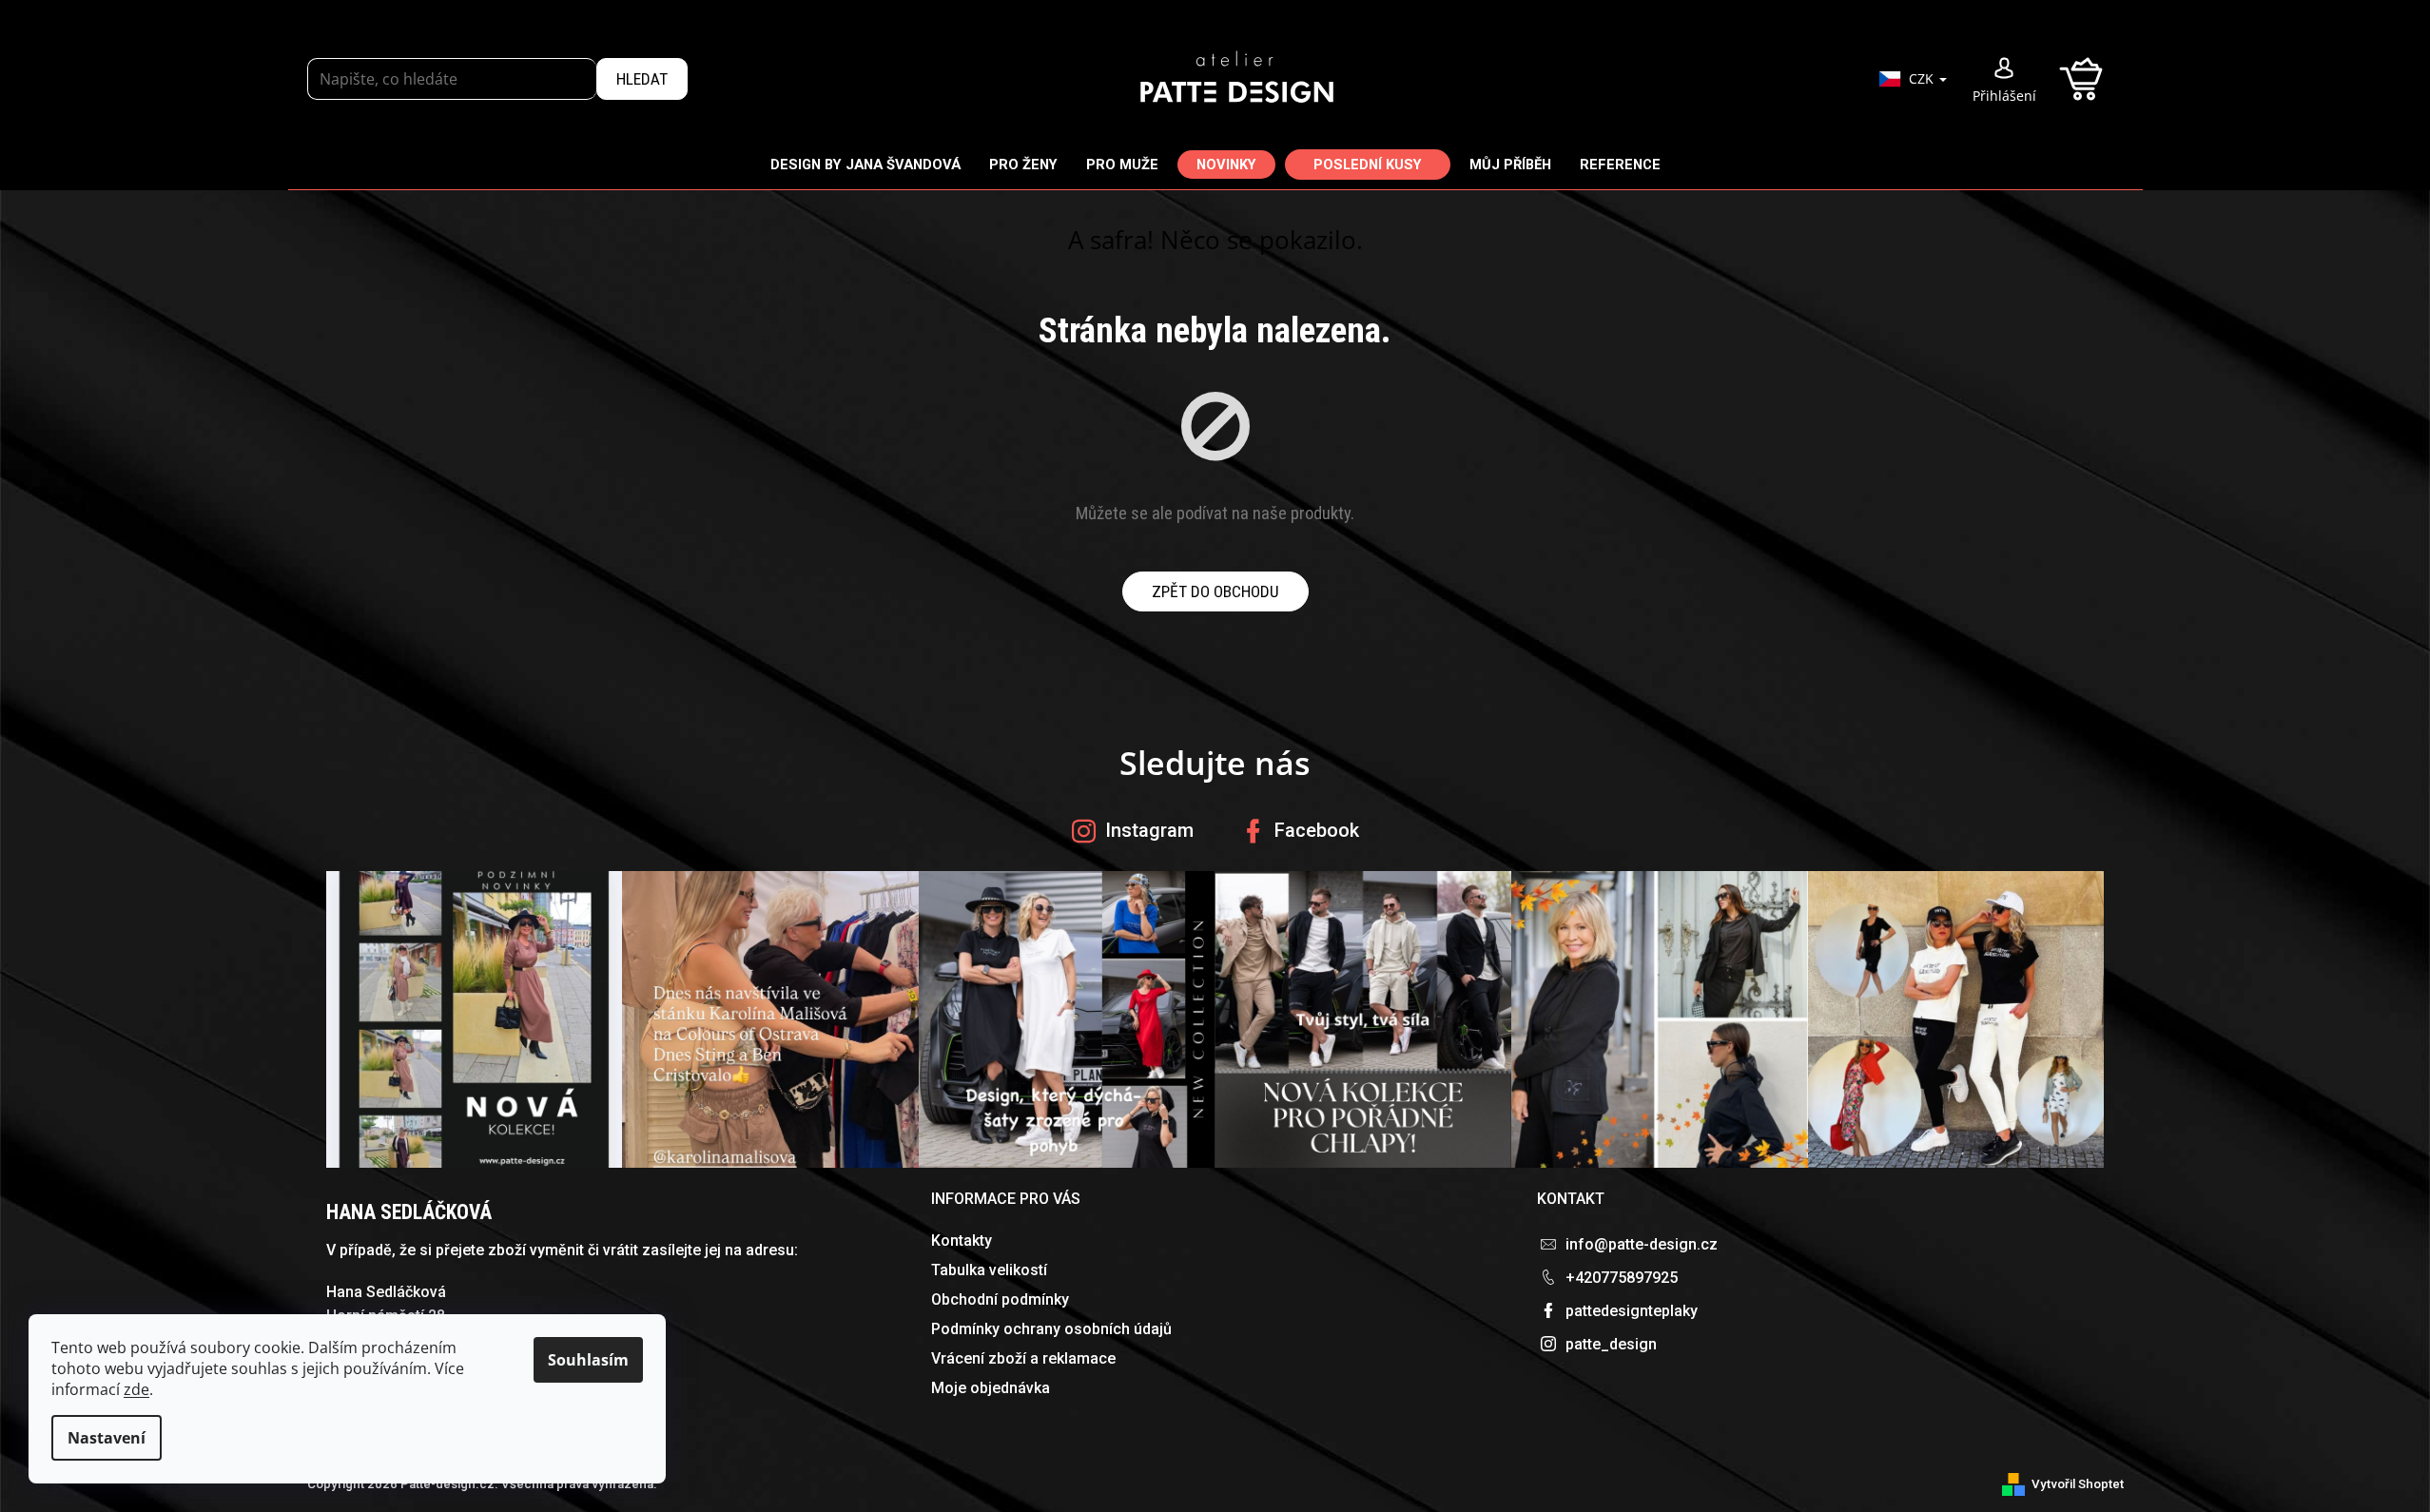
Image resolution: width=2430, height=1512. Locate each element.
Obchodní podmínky (1000, 1299)
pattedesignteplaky (1632, 1311)
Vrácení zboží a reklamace (1023, 1358)
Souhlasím (588, 1360)
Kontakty (962, 1241)
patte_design (1611, 1344)
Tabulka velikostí (989, 1270)
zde (136, 1389)
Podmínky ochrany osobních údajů (1051, 1329)
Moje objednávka (991, 1388)
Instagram (1149, 830)
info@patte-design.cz (1642, 1244)
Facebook (1317, 830)
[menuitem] (865, 164)
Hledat (642, 79)
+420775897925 (1622, 1278)
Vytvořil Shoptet (2078, 1484)
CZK (1923, 78)
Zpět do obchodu (1215, 591)
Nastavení (107, 1438)
